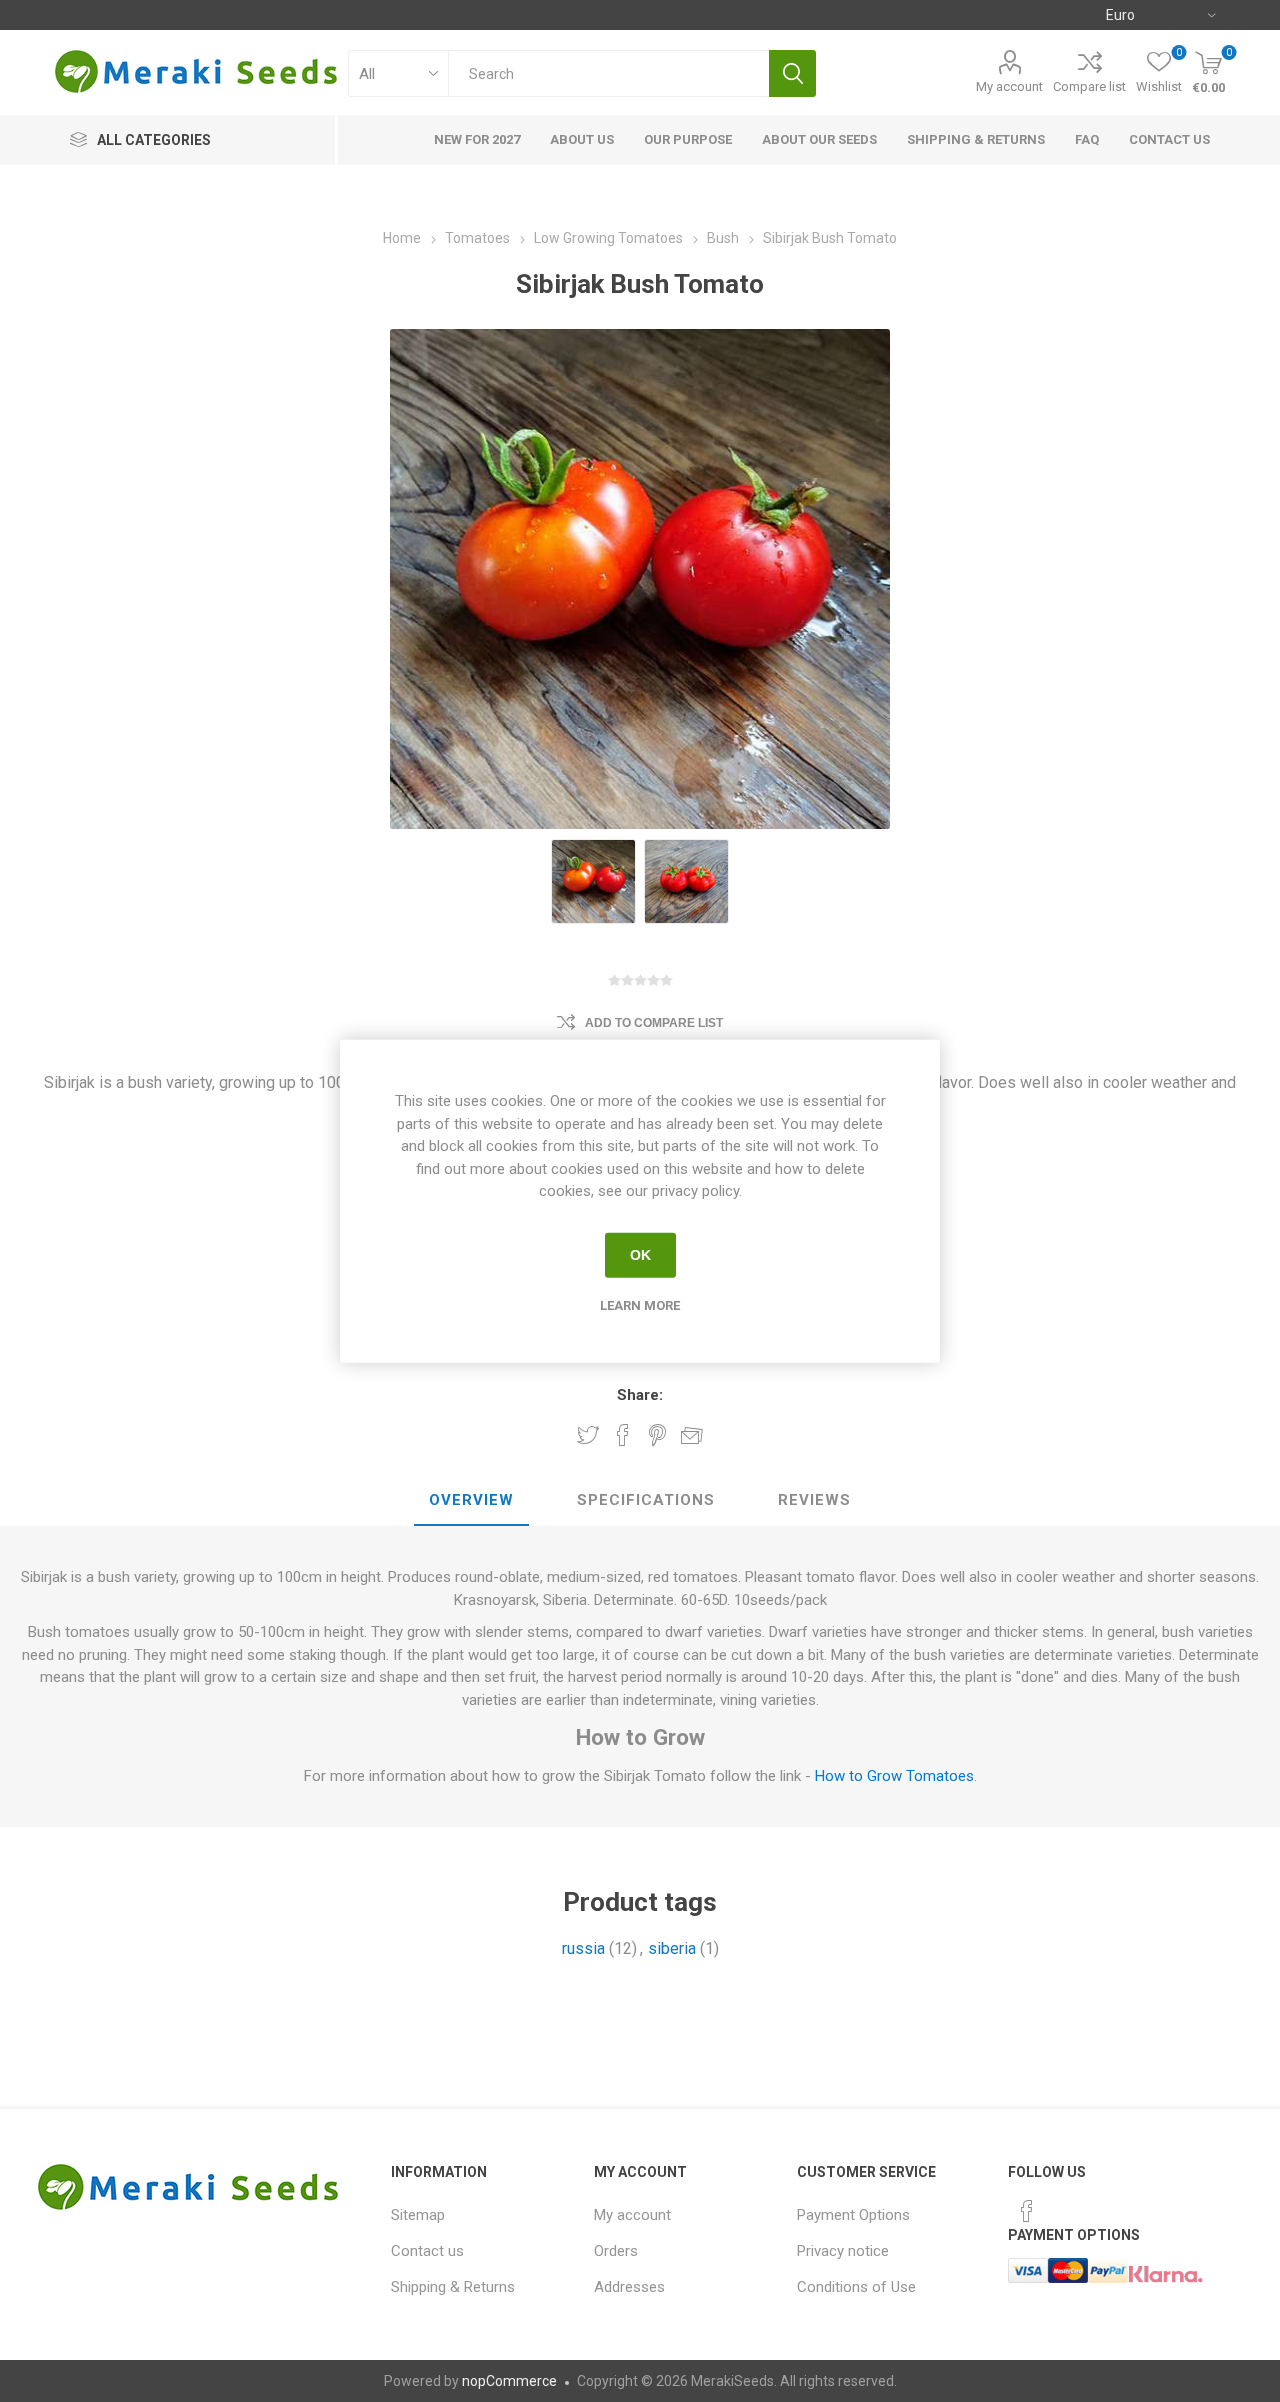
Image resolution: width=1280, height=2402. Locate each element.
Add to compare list (654, 1023)
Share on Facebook (623, 1435)
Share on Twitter (588, 1435)
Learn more (640, 1304)
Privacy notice (843, 2251)
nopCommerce (509, 2381)
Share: (640, 1395)
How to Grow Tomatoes (894, 1776)
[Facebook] (1027, 2211)
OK (640, 1255)
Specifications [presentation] (646, 1500)
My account (1009, 86)
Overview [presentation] (471, 1500)
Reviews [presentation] (814, 1500)
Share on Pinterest (657, 1435)
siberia (672, 1948)
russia (583, 1948)
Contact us (427, 2251)
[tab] (471, 1501)
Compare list (1089, 86)
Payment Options (853, 2215)
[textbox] (608, 73)
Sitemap (418, 2215)
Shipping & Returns (453, 2287)
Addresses (629, 2287)
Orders (616, 2251)
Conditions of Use (856, 2287)
